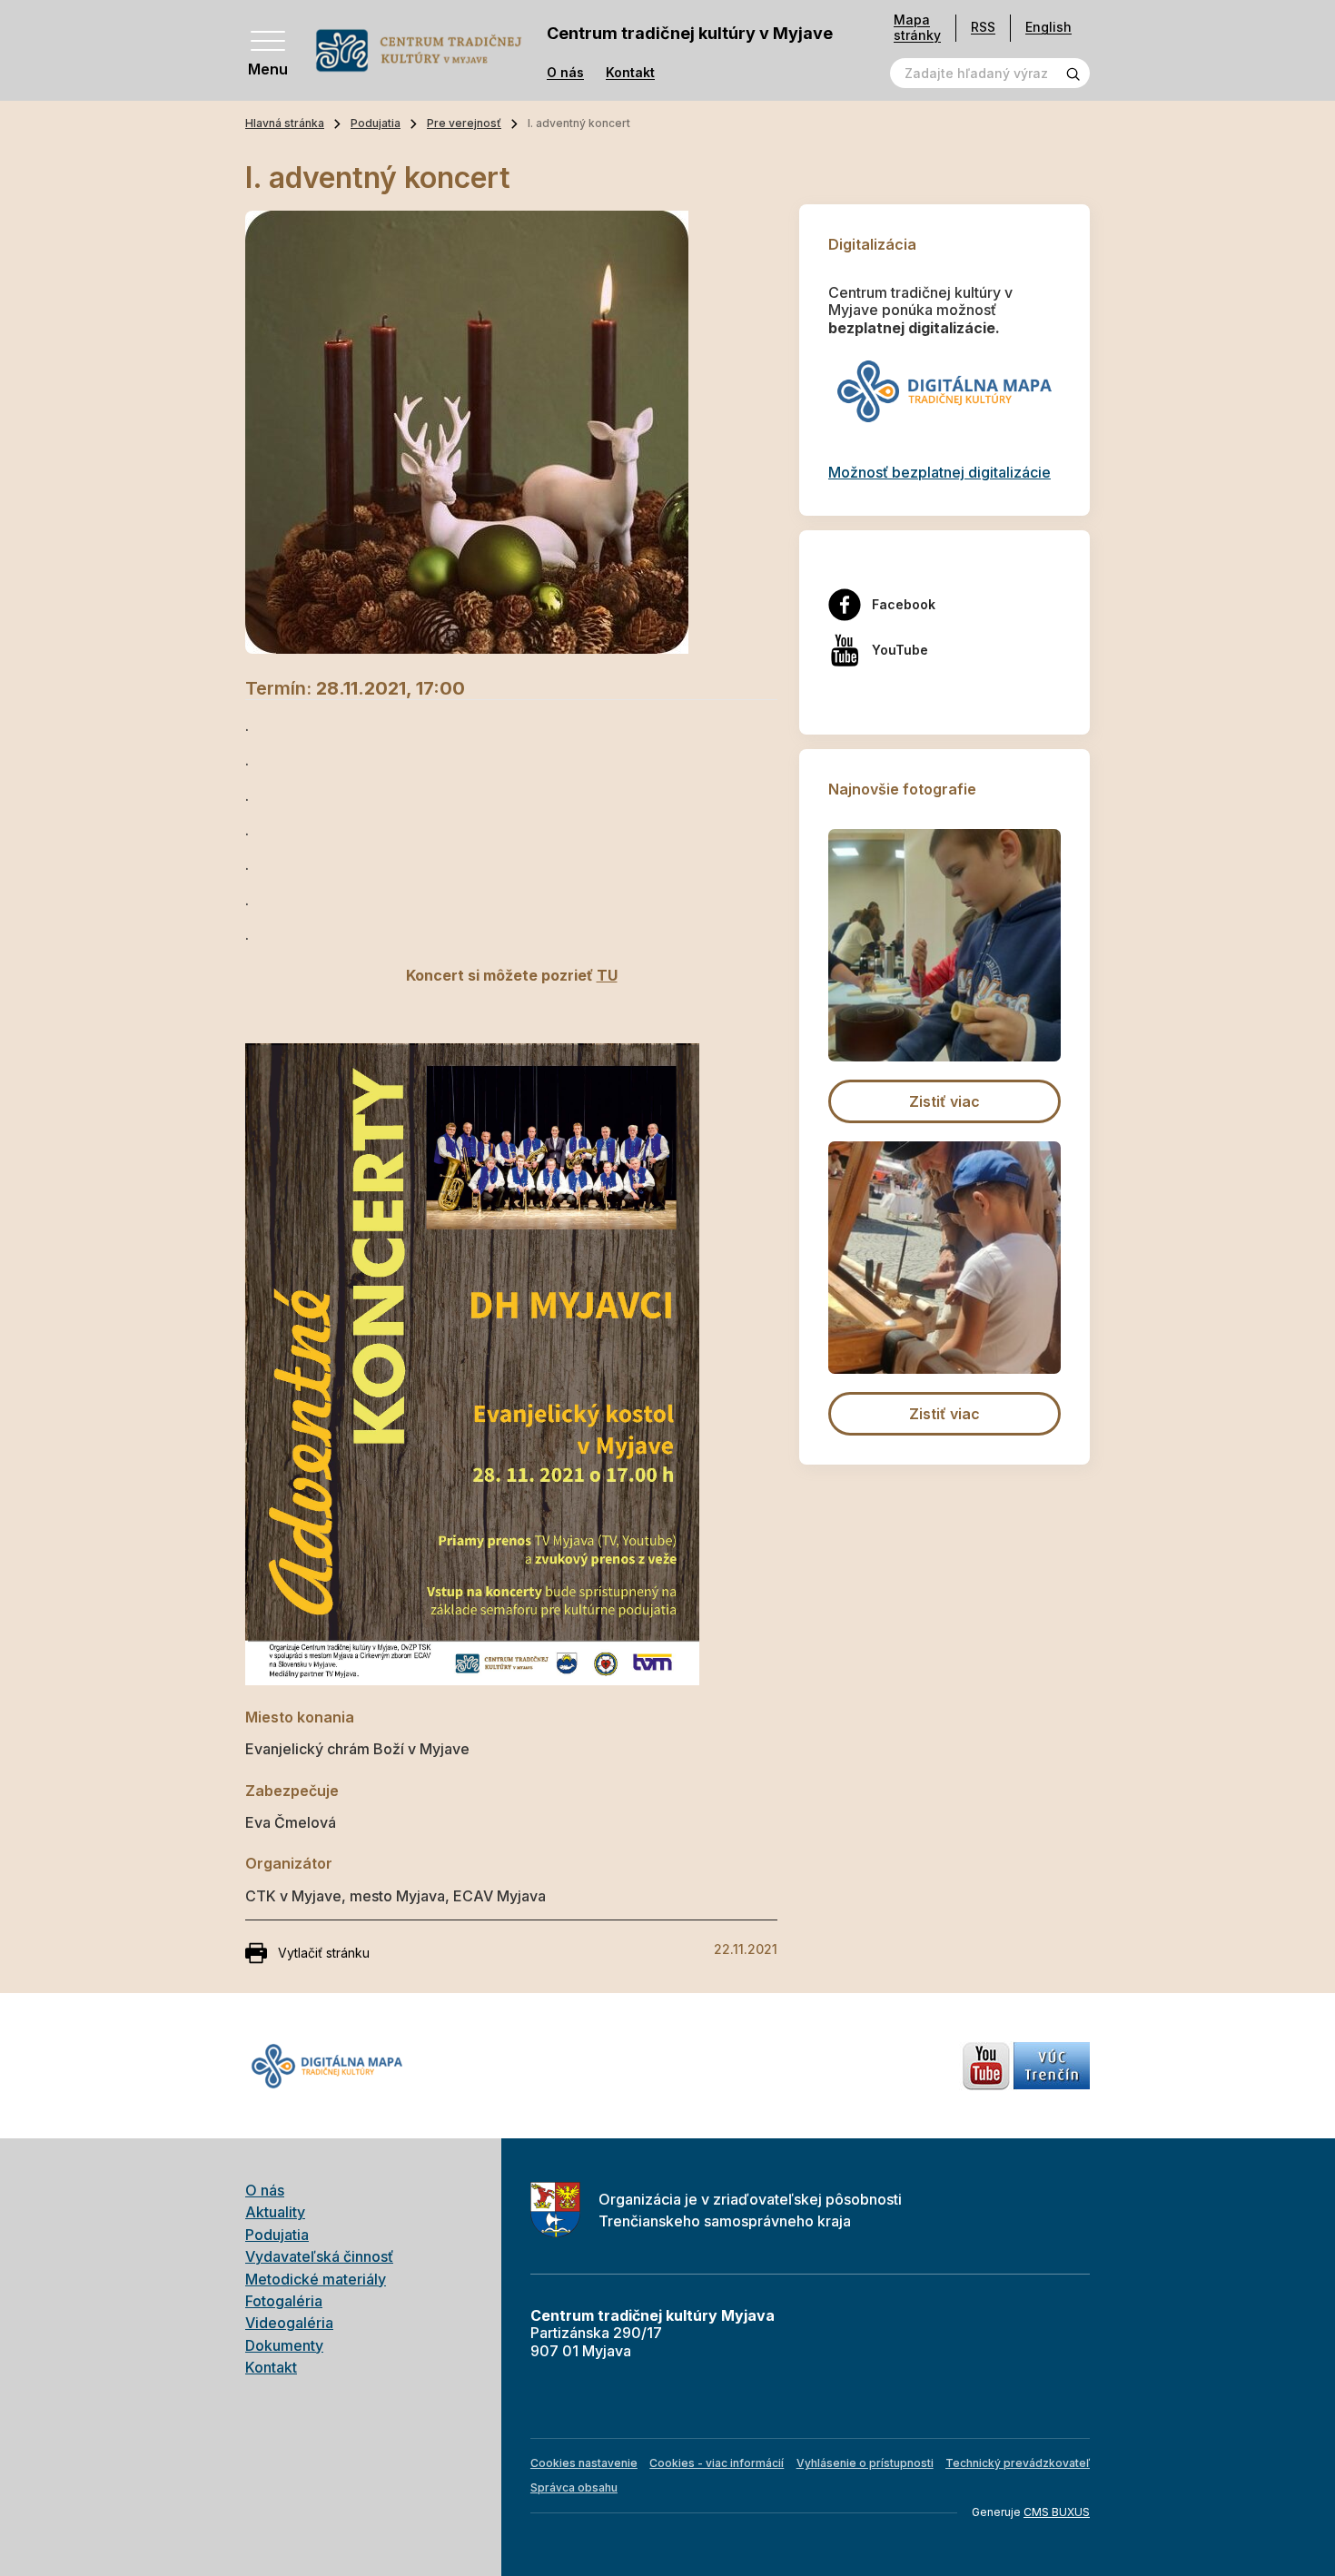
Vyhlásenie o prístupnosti (865, 2463)
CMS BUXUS (1057, 2512)
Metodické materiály (316, 2279)
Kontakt (630, 73)
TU (607, 975)
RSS (983, 27)
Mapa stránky (917, 28)
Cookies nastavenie (584, 2463)
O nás (565, 73)
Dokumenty (284, 2345)
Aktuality (275, 2212)
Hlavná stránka (285, 123)
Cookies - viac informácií (717, 2463)
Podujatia (376, 123)
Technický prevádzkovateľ (1018, 2463)
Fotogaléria (284, 2301)
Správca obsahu (574, 2487)
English (1048, 27)
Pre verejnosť (464, 123)
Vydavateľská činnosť (319, 2256)
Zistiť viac (944, 1101)
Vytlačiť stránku (324, 1953)
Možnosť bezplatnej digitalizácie (939, 472)
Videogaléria (289, 2323)
